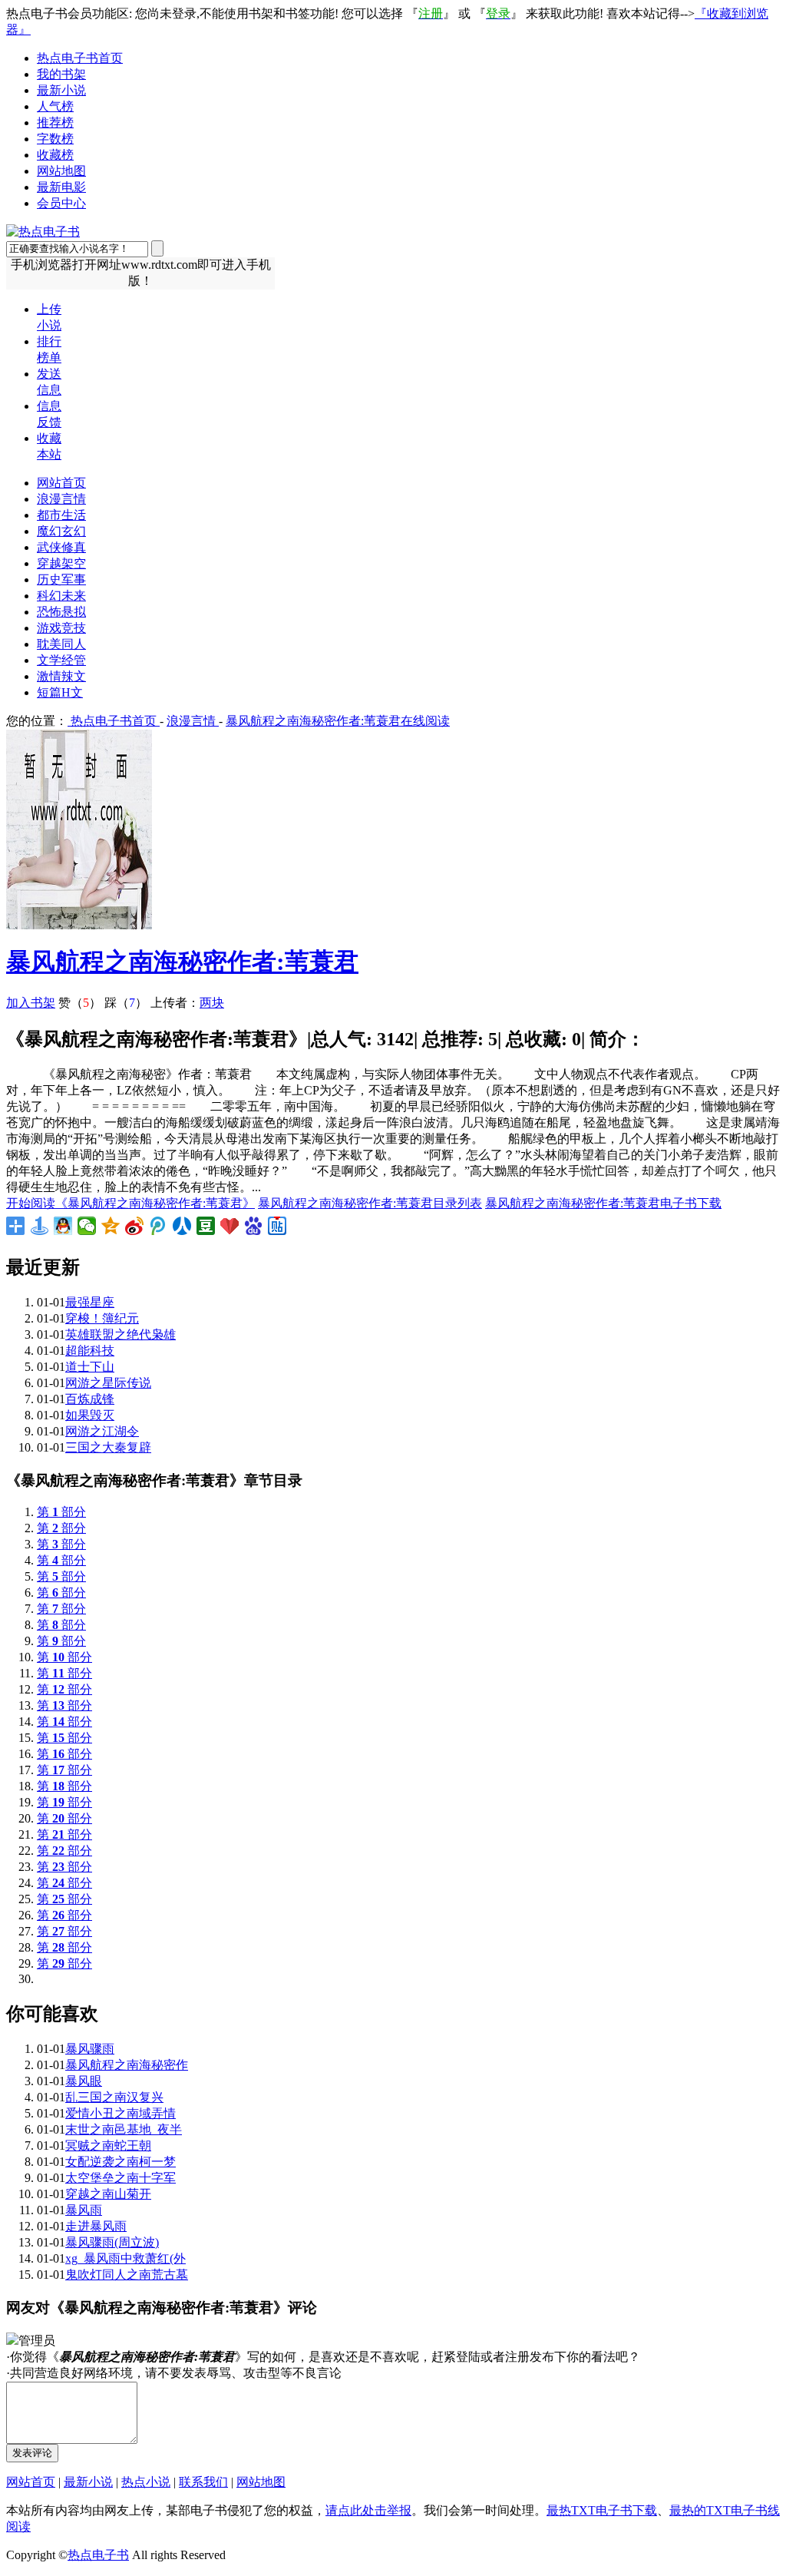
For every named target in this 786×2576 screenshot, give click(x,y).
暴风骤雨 (90, 2049)
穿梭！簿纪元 (102, 1318)
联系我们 (203, 2482)
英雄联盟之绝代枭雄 (121, 1334)
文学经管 (61, 660)
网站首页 (61, 483)
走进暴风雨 (96, 2226)
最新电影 (61, 187)
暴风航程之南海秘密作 (127, 2065)
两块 (212, 1003)
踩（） (126, 1003)
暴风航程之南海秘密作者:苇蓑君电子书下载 (603, 1203)
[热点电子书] (43, 232)
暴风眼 (84, 2081)
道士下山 (90, 1367)
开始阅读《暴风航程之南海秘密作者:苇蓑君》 (130, 1203)
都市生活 (61, 515)
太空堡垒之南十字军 (121, 2178)
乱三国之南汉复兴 (114, 2097)
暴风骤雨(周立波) (112, 2242)
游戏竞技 (61, 628)
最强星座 (90, 1302)
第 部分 (61, 1512)
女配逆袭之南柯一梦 (121, 2162)
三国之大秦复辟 (108, 1447)
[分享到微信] (87, 1226)
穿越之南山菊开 (108, 2194)
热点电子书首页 (80, 58)
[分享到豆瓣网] (206, 1226)
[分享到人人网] (182, 1226)
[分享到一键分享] (40, 1226)
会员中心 (61, 203)
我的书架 (61, 74)
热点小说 (146, 2482)
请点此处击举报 (368, 2510)
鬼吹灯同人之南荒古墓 (127, 2275)
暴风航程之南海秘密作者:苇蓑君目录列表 (370, 1203)
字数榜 (55, 139)
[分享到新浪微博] (135, 1226)
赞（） (80, 1003)
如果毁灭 (90, 1415)
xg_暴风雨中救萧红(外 (125, 2258)
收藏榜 (55, 155)
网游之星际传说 (108, 1383)
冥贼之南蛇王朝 (108, 2146)
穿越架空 (61, 563)
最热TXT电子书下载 (602, 2510)
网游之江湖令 (102, 1431)
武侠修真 (61, 547)
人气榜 (55, 106)
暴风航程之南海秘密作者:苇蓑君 (182, 962)
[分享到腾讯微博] (159, 1226)
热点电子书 (98, 2555)
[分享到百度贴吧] (277, 1226)
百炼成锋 (90, 1399)
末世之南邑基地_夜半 (124, 2129)
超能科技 (90, 1351)
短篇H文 (60, 692)
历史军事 (61, 579)
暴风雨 (84, 2210)
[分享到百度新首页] (254, 1226)
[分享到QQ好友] (63, 1226)
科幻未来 (61, 596)
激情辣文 (61, 676)
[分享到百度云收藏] (230, 1226)
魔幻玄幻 (61, 531)
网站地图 (61, 171)
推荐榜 (55, 123)
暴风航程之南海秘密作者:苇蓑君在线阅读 (338, 721)
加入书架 (31, 1003)
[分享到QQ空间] (111, 1226)
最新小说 (61, 90)
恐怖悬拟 (61, 612)
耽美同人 (61, 644)
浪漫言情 (61, 499)
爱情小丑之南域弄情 (121, 2113)
